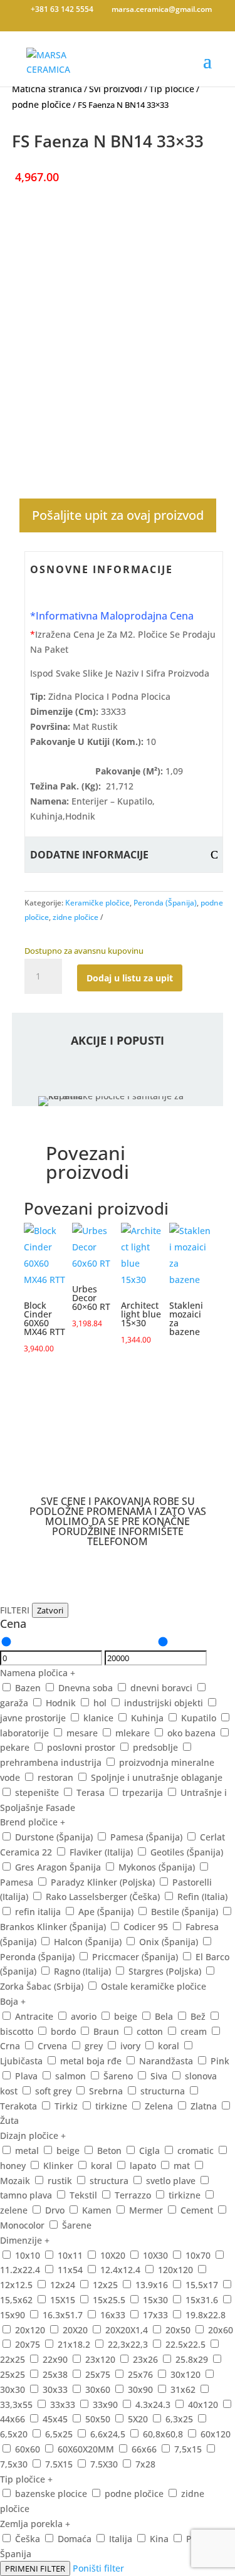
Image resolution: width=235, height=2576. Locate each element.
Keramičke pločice (97, 903)
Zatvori (50, 1610)
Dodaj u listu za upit (130, 978)
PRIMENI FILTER (35, 2568)
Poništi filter (98, 2568)
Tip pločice (172, 89)
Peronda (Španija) (165, 903)
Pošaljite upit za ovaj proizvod (118, 515)
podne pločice (41, 104)
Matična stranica (47, 89)
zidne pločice (76, 917)
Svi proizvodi (116, 89)
